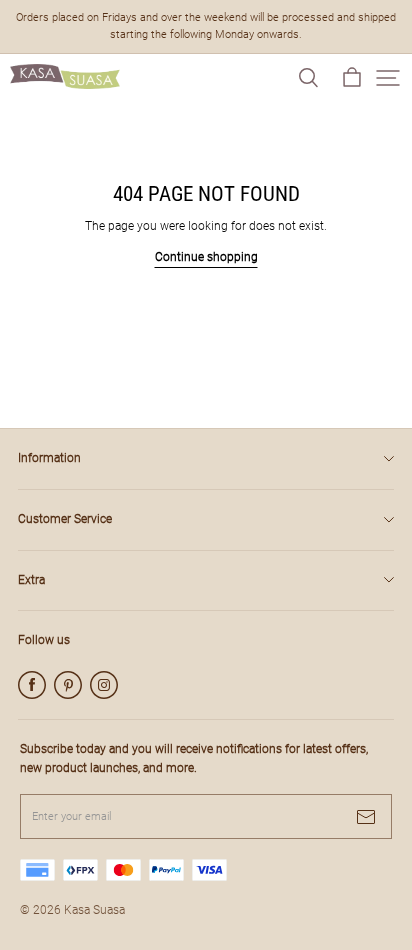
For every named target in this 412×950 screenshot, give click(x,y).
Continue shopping (206, 257)
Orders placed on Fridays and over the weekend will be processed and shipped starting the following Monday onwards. (207, 26)
